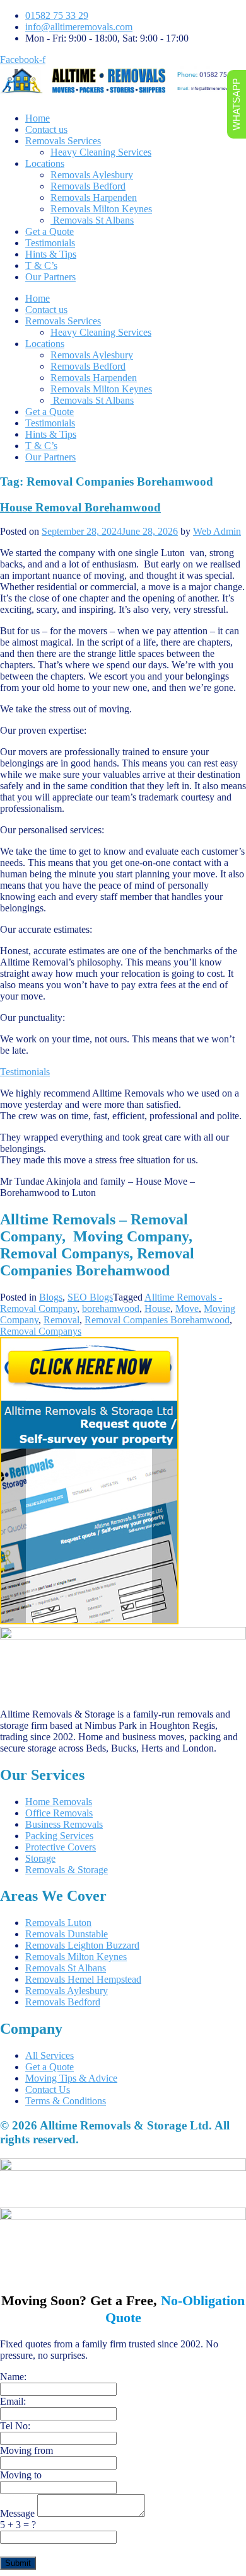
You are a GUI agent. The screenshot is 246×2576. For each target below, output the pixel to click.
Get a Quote (50, 231)
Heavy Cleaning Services (101, 152)
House (157, 1308)
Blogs (51, 1297)
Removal (61, 1320)
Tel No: (15, 2426)
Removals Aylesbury (92, 175)
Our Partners (50, 277)
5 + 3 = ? (18, 2525)
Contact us (46, 129)
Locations (45, 163)
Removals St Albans (92, 220)
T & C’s (41, 265)
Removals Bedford (88, 186)
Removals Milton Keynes (101, 209)
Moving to (21, 2475)
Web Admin (217, 531)
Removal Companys (41, 1331)
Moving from (26, 2450)
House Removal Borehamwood (80, 507)
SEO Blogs (90, 1297)
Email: (13, 2401)
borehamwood (111, 1308)
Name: (13, 2377)
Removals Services (63, 141)
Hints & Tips (51, 254)
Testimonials (50, 243)
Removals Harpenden (94, 197)
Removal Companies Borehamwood (157, 1320)
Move (187, 1308)
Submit (18, 2563)
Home (38, 118)
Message (19, 2513)
